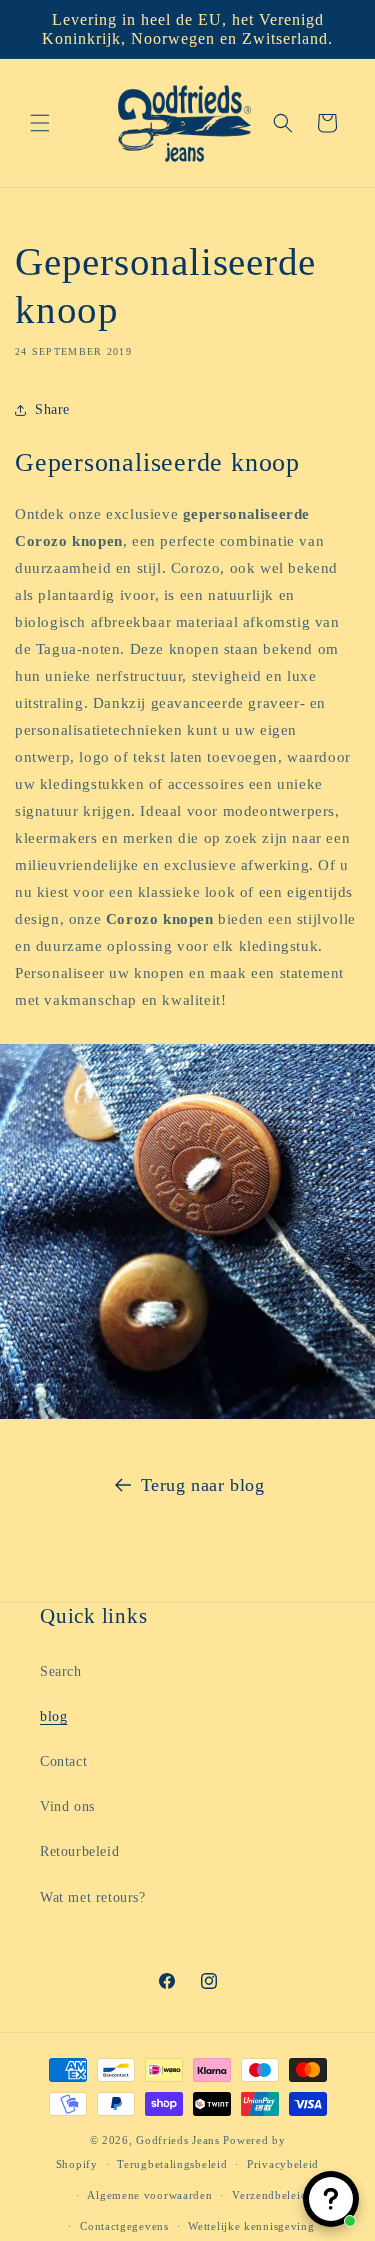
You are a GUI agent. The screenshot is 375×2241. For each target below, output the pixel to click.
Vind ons (67, 1806)
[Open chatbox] (331, 2199)
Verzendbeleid (269, 2195)
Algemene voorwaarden (149, 2195)
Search (61, 1671)
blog (53, 1716)
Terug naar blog (203, 1485)
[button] (40, 123)
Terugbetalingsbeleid (172, 2164)
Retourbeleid (79, 1851)
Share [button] (52, 409)
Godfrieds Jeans (178, 2140)
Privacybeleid (283, 2164)
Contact (63, 1761)
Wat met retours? (93, 1897)
